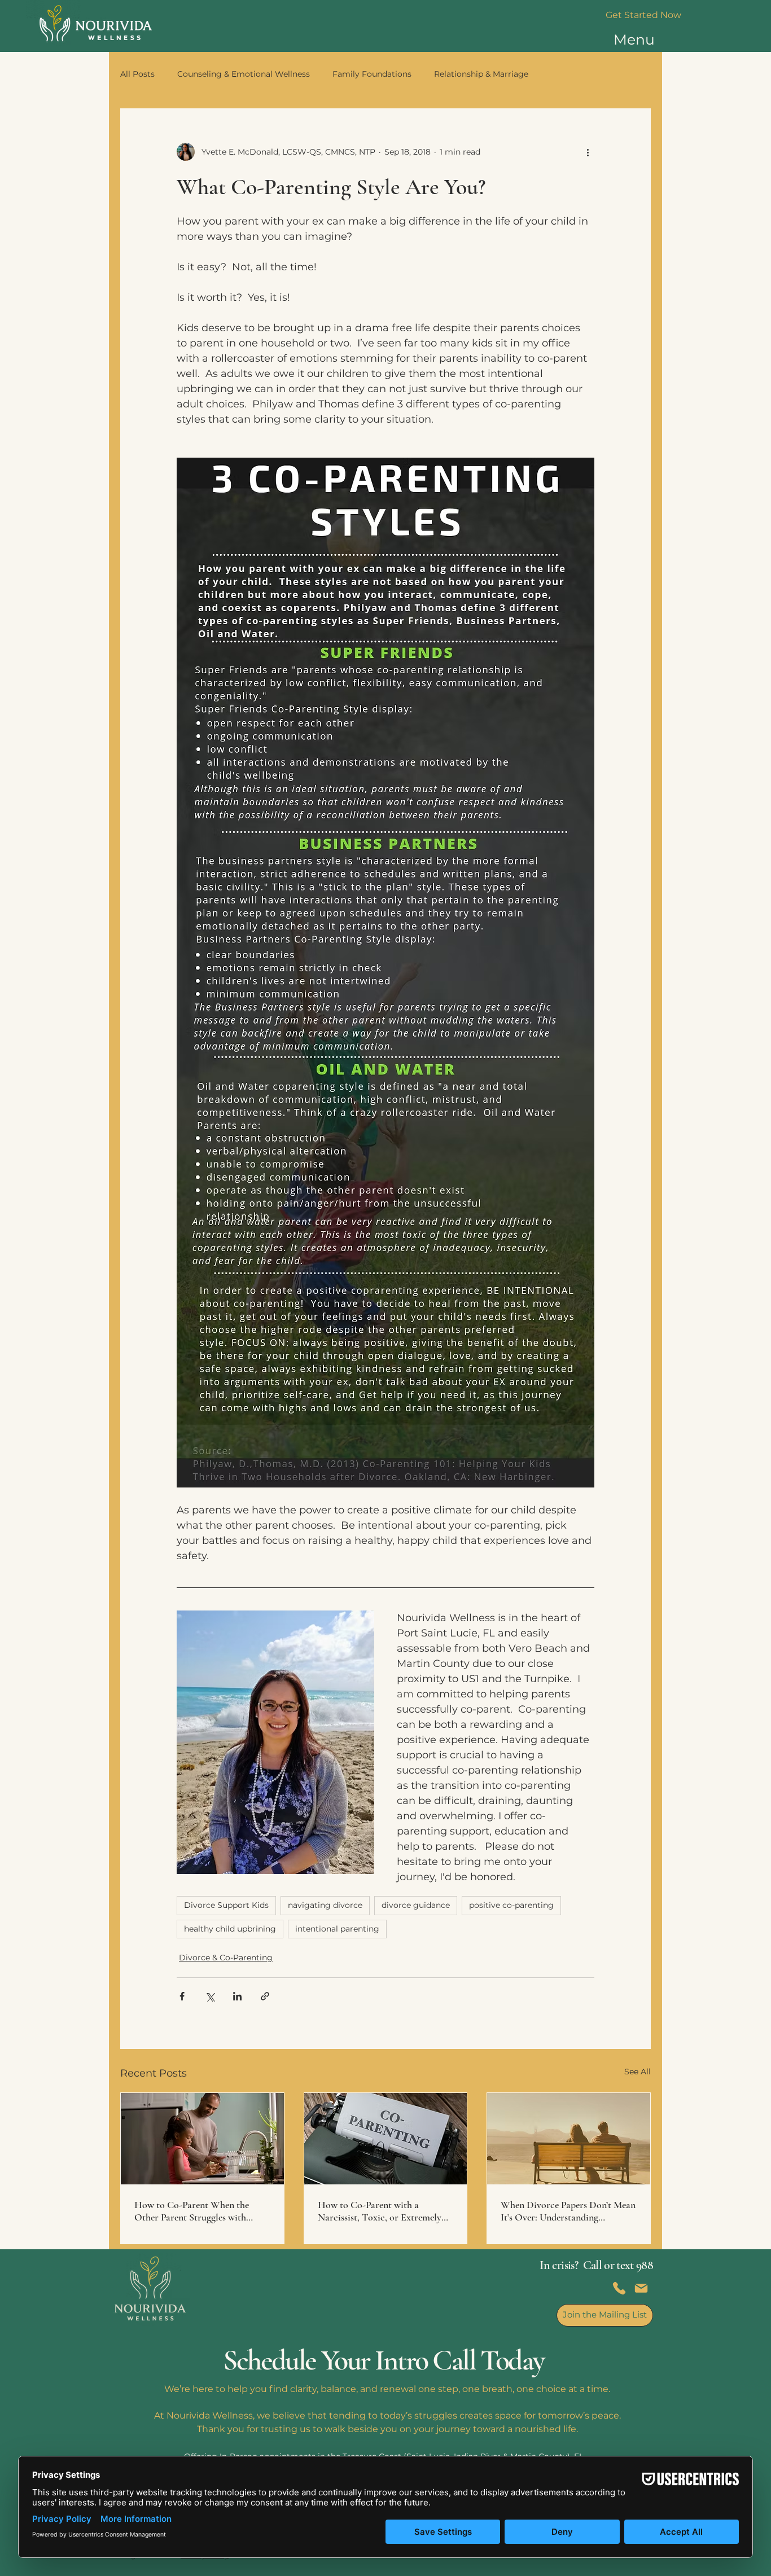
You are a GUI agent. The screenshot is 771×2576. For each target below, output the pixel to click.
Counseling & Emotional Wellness (244, 74)
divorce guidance (416, 1905)
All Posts (137, 74)
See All (638, 2072)
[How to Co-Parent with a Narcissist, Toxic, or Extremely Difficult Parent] (386, 2139)
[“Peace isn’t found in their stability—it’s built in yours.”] (202, 2139)
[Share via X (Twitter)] (210, 1996)
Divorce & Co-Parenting (226, 1958)
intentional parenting (337, 1929)
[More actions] (588, 152)
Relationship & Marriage (481, 74)
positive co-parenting (511, 1905)
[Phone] (619, 2288)
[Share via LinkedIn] (237, 1996)
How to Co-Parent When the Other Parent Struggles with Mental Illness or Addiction (192, 2211)
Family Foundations (372, 74)
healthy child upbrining (230, 1929)
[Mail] (641, 2288)
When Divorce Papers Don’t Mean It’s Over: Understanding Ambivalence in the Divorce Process (568, 2211)
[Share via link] (265, 1996)
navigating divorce (325, 1905)
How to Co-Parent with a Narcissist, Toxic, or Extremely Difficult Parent (380, 2211)
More (561, 74)
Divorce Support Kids (226, 1905)
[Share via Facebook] (182, 1996)
